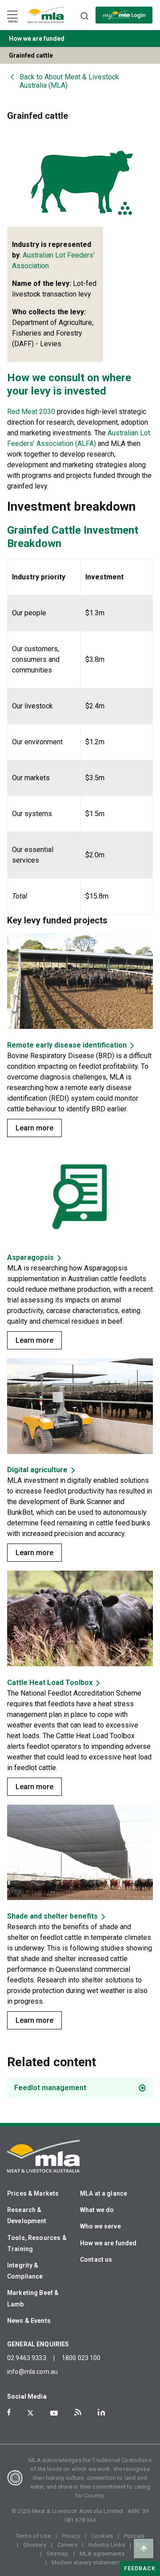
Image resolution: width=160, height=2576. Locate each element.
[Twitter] (30, 2413)
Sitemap (58, 2554)
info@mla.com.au (32, 2372)
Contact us (96, 2259)
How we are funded (108, 2243)
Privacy (71, 2536)
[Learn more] (80, 982)
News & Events (29, 2321)
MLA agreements (102, 2554)
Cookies (102, 2536)
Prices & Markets (33, 2193)
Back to (69, 81)
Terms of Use (33, 2536)
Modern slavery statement (86, 2562)
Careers (67, 2545)
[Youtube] (54, 2413)
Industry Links (107, 2545)
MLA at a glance (104, 2193)
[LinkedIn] (101, 2412)
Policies (134, 2536)
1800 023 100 (81, 2358)
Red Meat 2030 (31, 412)
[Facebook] (9, 2412)
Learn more (34, 1128)
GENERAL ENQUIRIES (38, 2344)
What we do (97, 2210)
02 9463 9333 (27, 2358)
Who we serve (100, 2226)
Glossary (35, 2545)
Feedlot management (50, 2088)
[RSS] (78, 2412)
